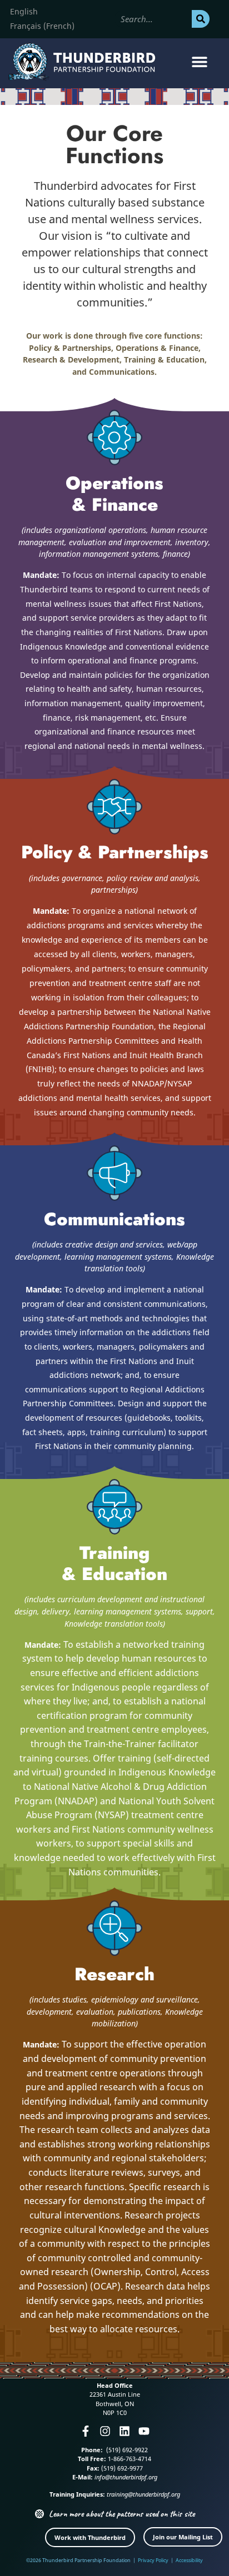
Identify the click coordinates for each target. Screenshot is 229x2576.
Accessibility (189, 2560)
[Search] (201, 19)
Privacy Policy (153, 2560)
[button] (200, 62)
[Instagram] (105, 2431)
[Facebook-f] (86, 2431)
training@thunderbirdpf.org (143, 2494)
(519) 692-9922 (126, 2450)
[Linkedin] (125, 2431)
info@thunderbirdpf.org (126, 2477)
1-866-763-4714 (129, 2459)
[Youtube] (144, 2431)
